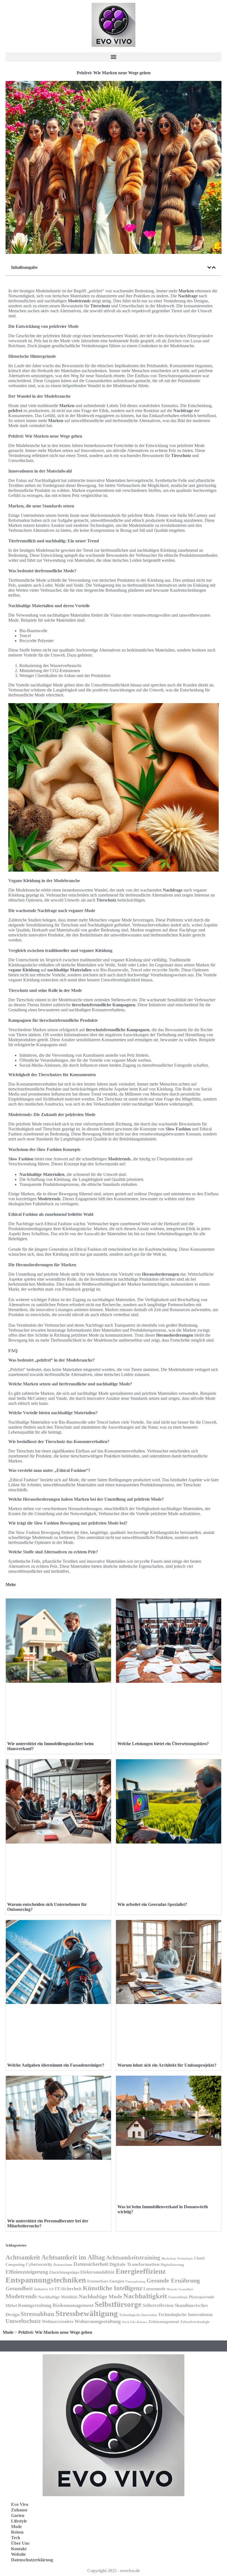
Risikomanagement (73, 2305)
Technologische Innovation (138, 2315)
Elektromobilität (97, 2272)
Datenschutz (63, 2265)
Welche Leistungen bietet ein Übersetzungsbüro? (163, 1744)
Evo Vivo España (138, 2526)
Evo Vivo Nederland (141, 2538)
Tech (16, 2538)
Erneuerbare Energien (106, 2281)
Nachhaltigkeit (145, 2296)
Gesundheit (19, 2288)
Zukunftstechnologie (195, 2322)
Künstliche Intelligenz (113, 2288)
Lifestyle (19, 2521)
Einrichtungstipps (64, 2272)
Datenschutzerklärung (32, 2560)
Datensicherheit (91, 2264)
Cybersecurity (39, 2264)
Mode (8, 2332)
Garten (18, 2515)
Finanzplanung (135, 2281)
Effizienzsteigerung (27, 2272)
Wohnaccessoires (58, 2321)
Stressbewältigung (87, 2313)
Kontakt (19, 2549)
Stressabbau (37, 2314)
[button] (114, 57)
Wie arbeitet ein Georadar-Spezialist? (152, 1904)
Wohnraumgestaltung (98, 2321)
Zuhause (19, 2510)
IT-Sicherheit (68, 2289)
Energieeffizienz (141, 2271)
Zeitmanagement (164, 2321)
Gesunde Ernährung (173, 2280)
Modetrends (21, 2296)
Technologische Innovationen (185, 2315)
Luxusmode (154, 2289)
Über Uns (20, 2543)
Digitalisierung (172, 2265)
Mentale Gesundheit (180, 2289)
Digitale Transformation (134, 2264)
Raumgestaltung (35, 2305)
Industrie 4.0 (44, 2289)
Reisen (17, 2532)
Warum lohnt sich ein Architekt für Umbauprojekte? (167, 2065)
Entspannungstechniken (46, 2280)
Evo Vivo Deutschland (143, 2514)
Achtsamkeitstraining (133, 2258)
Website (18, 2554)
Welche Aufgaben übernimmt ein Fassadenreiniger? (56, 2065)
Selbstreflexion (158, 2305)
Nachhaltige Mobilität (58, 2297)
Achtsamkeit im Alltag (73, 2257)
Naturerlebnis (178, 2297)
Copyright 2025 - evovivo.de (114, 2571)
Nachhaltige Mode (100, 2296)
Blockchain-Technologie (177, 2258)
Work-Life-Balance (135, 2322)
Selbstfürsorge (118, 2304)
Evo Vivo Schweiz (139, 2550)
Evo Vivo (20, 2504)
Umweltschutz (23, 2321)
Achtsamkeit (23, 2257)
